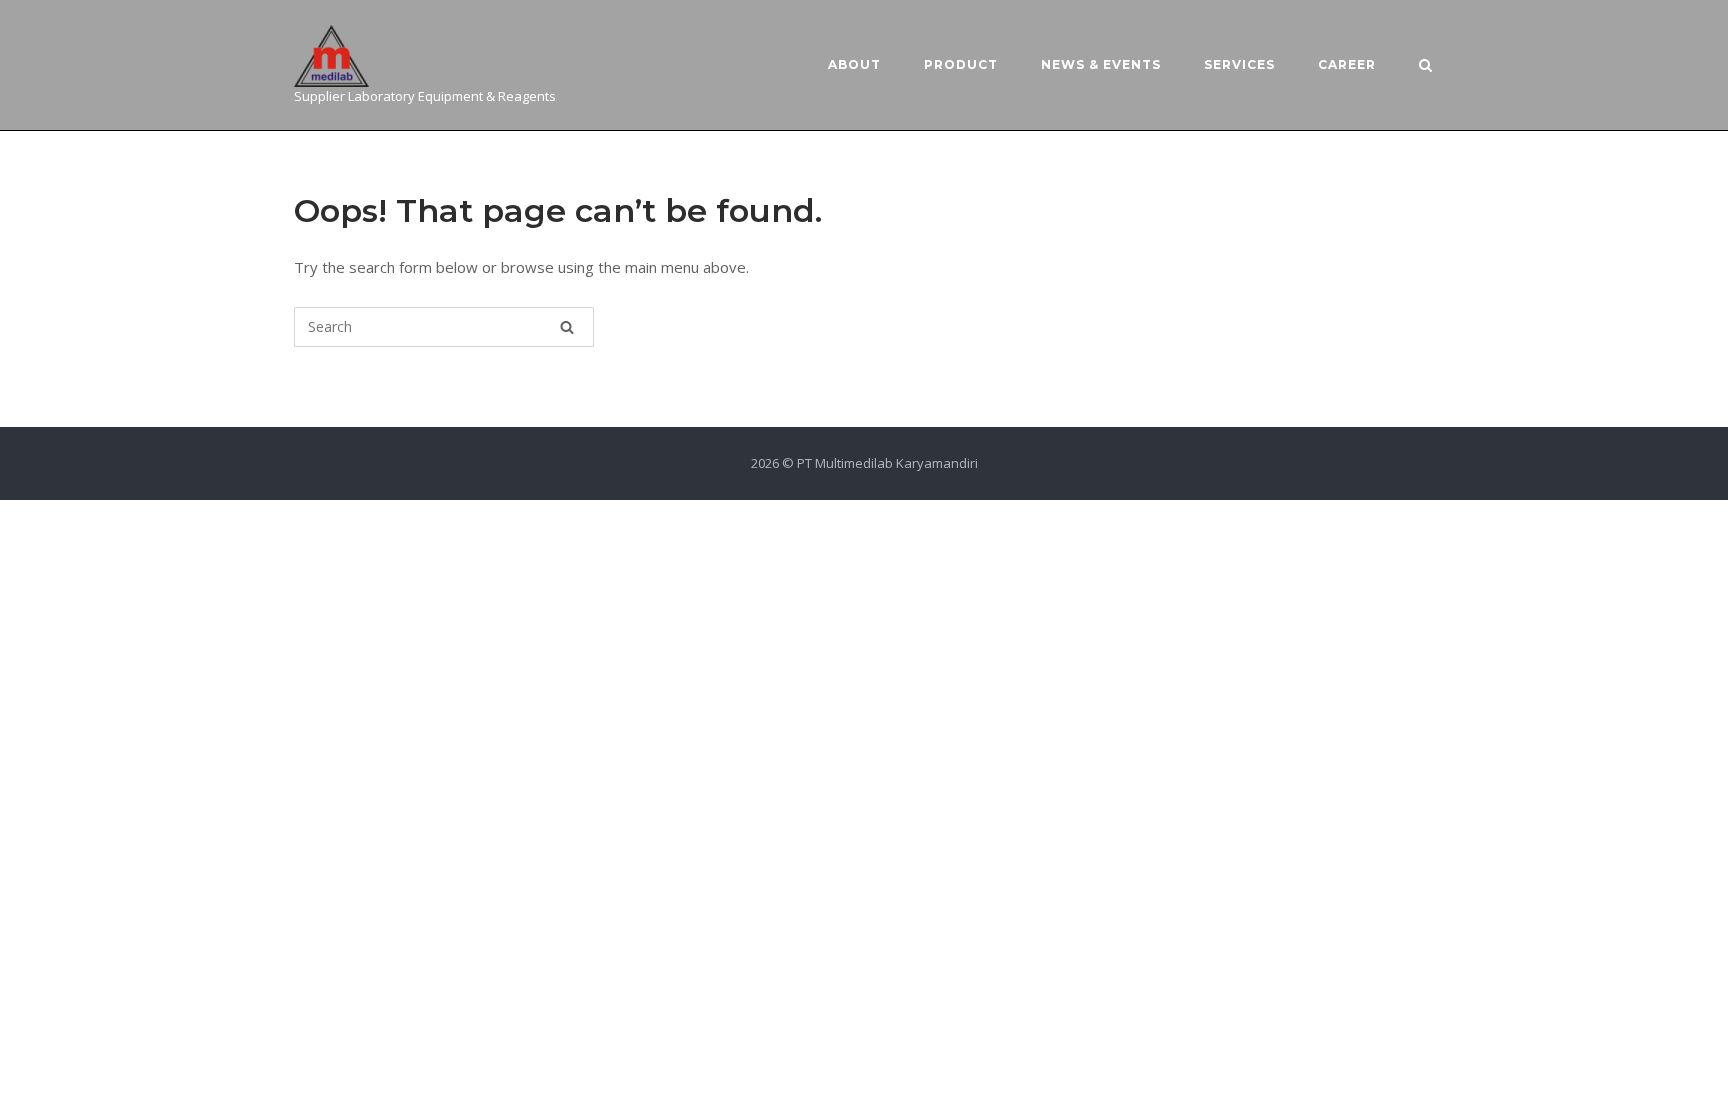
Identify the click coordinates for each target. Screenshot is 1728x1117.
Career (1347, 64)
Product (961, 64)
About (854, 64)
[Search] (567, 327)
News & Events (1101, 64)
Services (1239, 64)
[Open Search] (1425, 67)
